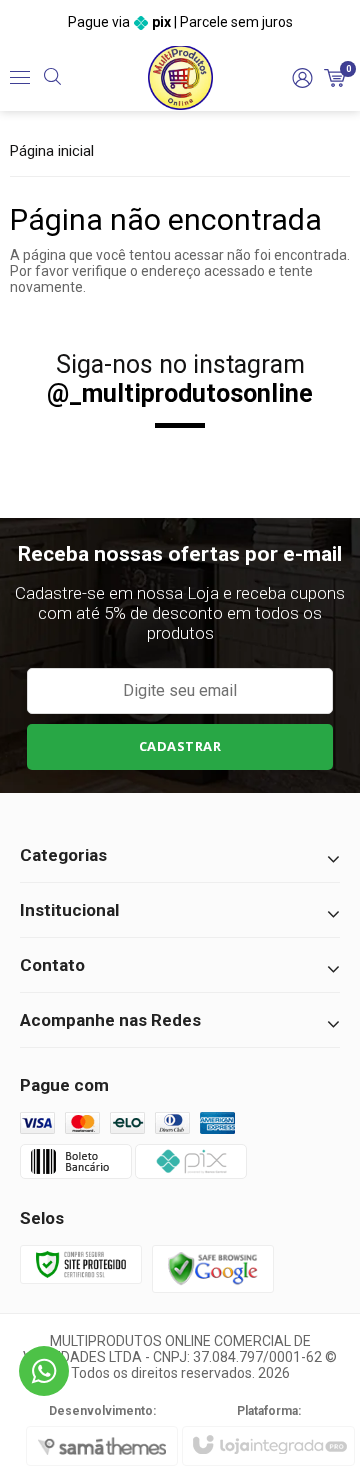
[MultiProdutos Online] (180, 77)
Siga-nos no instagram (180, 379)
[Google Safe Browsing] (213, 1268)
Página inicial (52, 151)
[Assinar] (180, 747)
